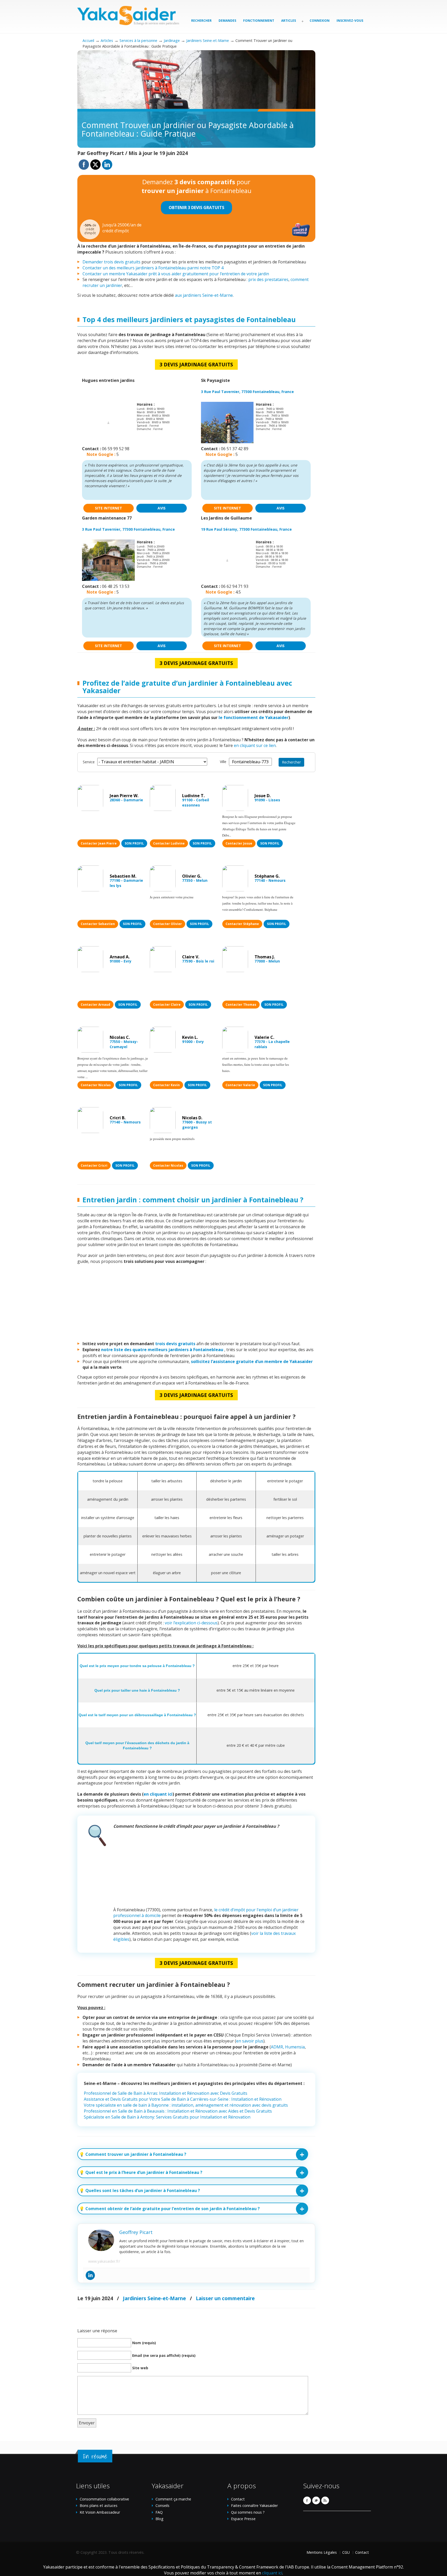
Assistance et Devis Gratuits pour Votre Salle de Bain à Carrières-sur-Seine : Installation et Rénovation (183, 2099)
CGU (346, 2552)
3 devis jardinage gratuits (196, 364)
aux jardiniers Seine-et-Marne (204, 295)
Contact (238, 2499)
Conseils (162, 2505)
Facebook (307, 2500)
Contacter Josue (239, 843)
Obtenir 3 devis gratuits (196, 208)
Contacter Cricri (94, 1165)
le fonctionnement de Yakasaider (254, 717)
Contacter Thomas (241, 1005)
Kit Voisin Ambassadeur (100, 2512)
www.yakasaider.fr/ (104, 2261)
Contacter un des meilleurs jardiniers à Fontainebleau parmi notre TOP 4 (153, 268)
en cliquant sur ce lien (255, 745)
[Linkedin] (90, 2275)
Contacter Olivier (167, 924)
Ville (223, 762)
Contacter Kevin (166, 1085)
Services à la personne (138, 40)
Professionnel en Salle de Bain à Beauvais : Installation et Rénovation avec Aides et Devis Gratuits (178, 2111)
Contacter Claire (167, 1005)
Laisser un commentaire (225, 2298)
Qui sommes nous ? (248, 2512)
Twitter (316, 2500)
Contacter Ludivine (169, 843)
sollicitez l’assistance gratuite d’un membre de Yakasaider (252, 1361)
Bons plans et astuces (99, 2505)
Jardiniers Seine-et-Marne (208, 40)
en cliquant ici (158, 1794)
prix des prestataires (268, 279)
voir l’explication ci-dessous (191, 1623)
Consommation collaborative (104, 2499)
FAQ (159, 2512)
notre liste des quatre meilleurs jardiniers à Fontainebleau (163, 1350)
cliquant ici (272, 2573)
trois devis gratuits (175, 1344)
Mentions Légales (322, 2552)
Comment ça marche (173, 2499)
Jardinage (172, 40)
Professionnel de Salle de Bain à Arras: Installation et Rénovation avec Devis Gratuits (166, 2093)
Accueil (88, 40)
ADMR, (277, 2047)
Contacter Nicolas (96, 1085)
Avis (162, 508)
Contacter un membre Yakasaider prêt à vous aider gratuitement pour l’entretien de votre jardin (176, 274)
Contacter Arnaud (95, 1005)
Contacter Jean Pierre (99, 843)
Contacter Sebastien (98, 924)
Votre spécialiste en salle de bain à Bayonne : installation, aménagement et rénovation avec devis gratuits (186, 2105)
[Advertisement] (196, 1305)
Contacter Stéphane (242, 924)
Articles (107, 40)
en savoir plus (250, 2041)
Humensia (295, 2047)
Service (89, 762)
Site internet (109, 508)
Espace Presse (243, 2519)
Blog (159, 2519)
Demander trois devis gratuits (111, 262)
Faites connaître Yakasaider (254, 2505)
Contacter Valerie (240, 1085)
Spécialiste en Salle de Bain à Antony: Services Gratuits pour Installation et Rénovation (167, 2117)
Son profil (134, 843)
